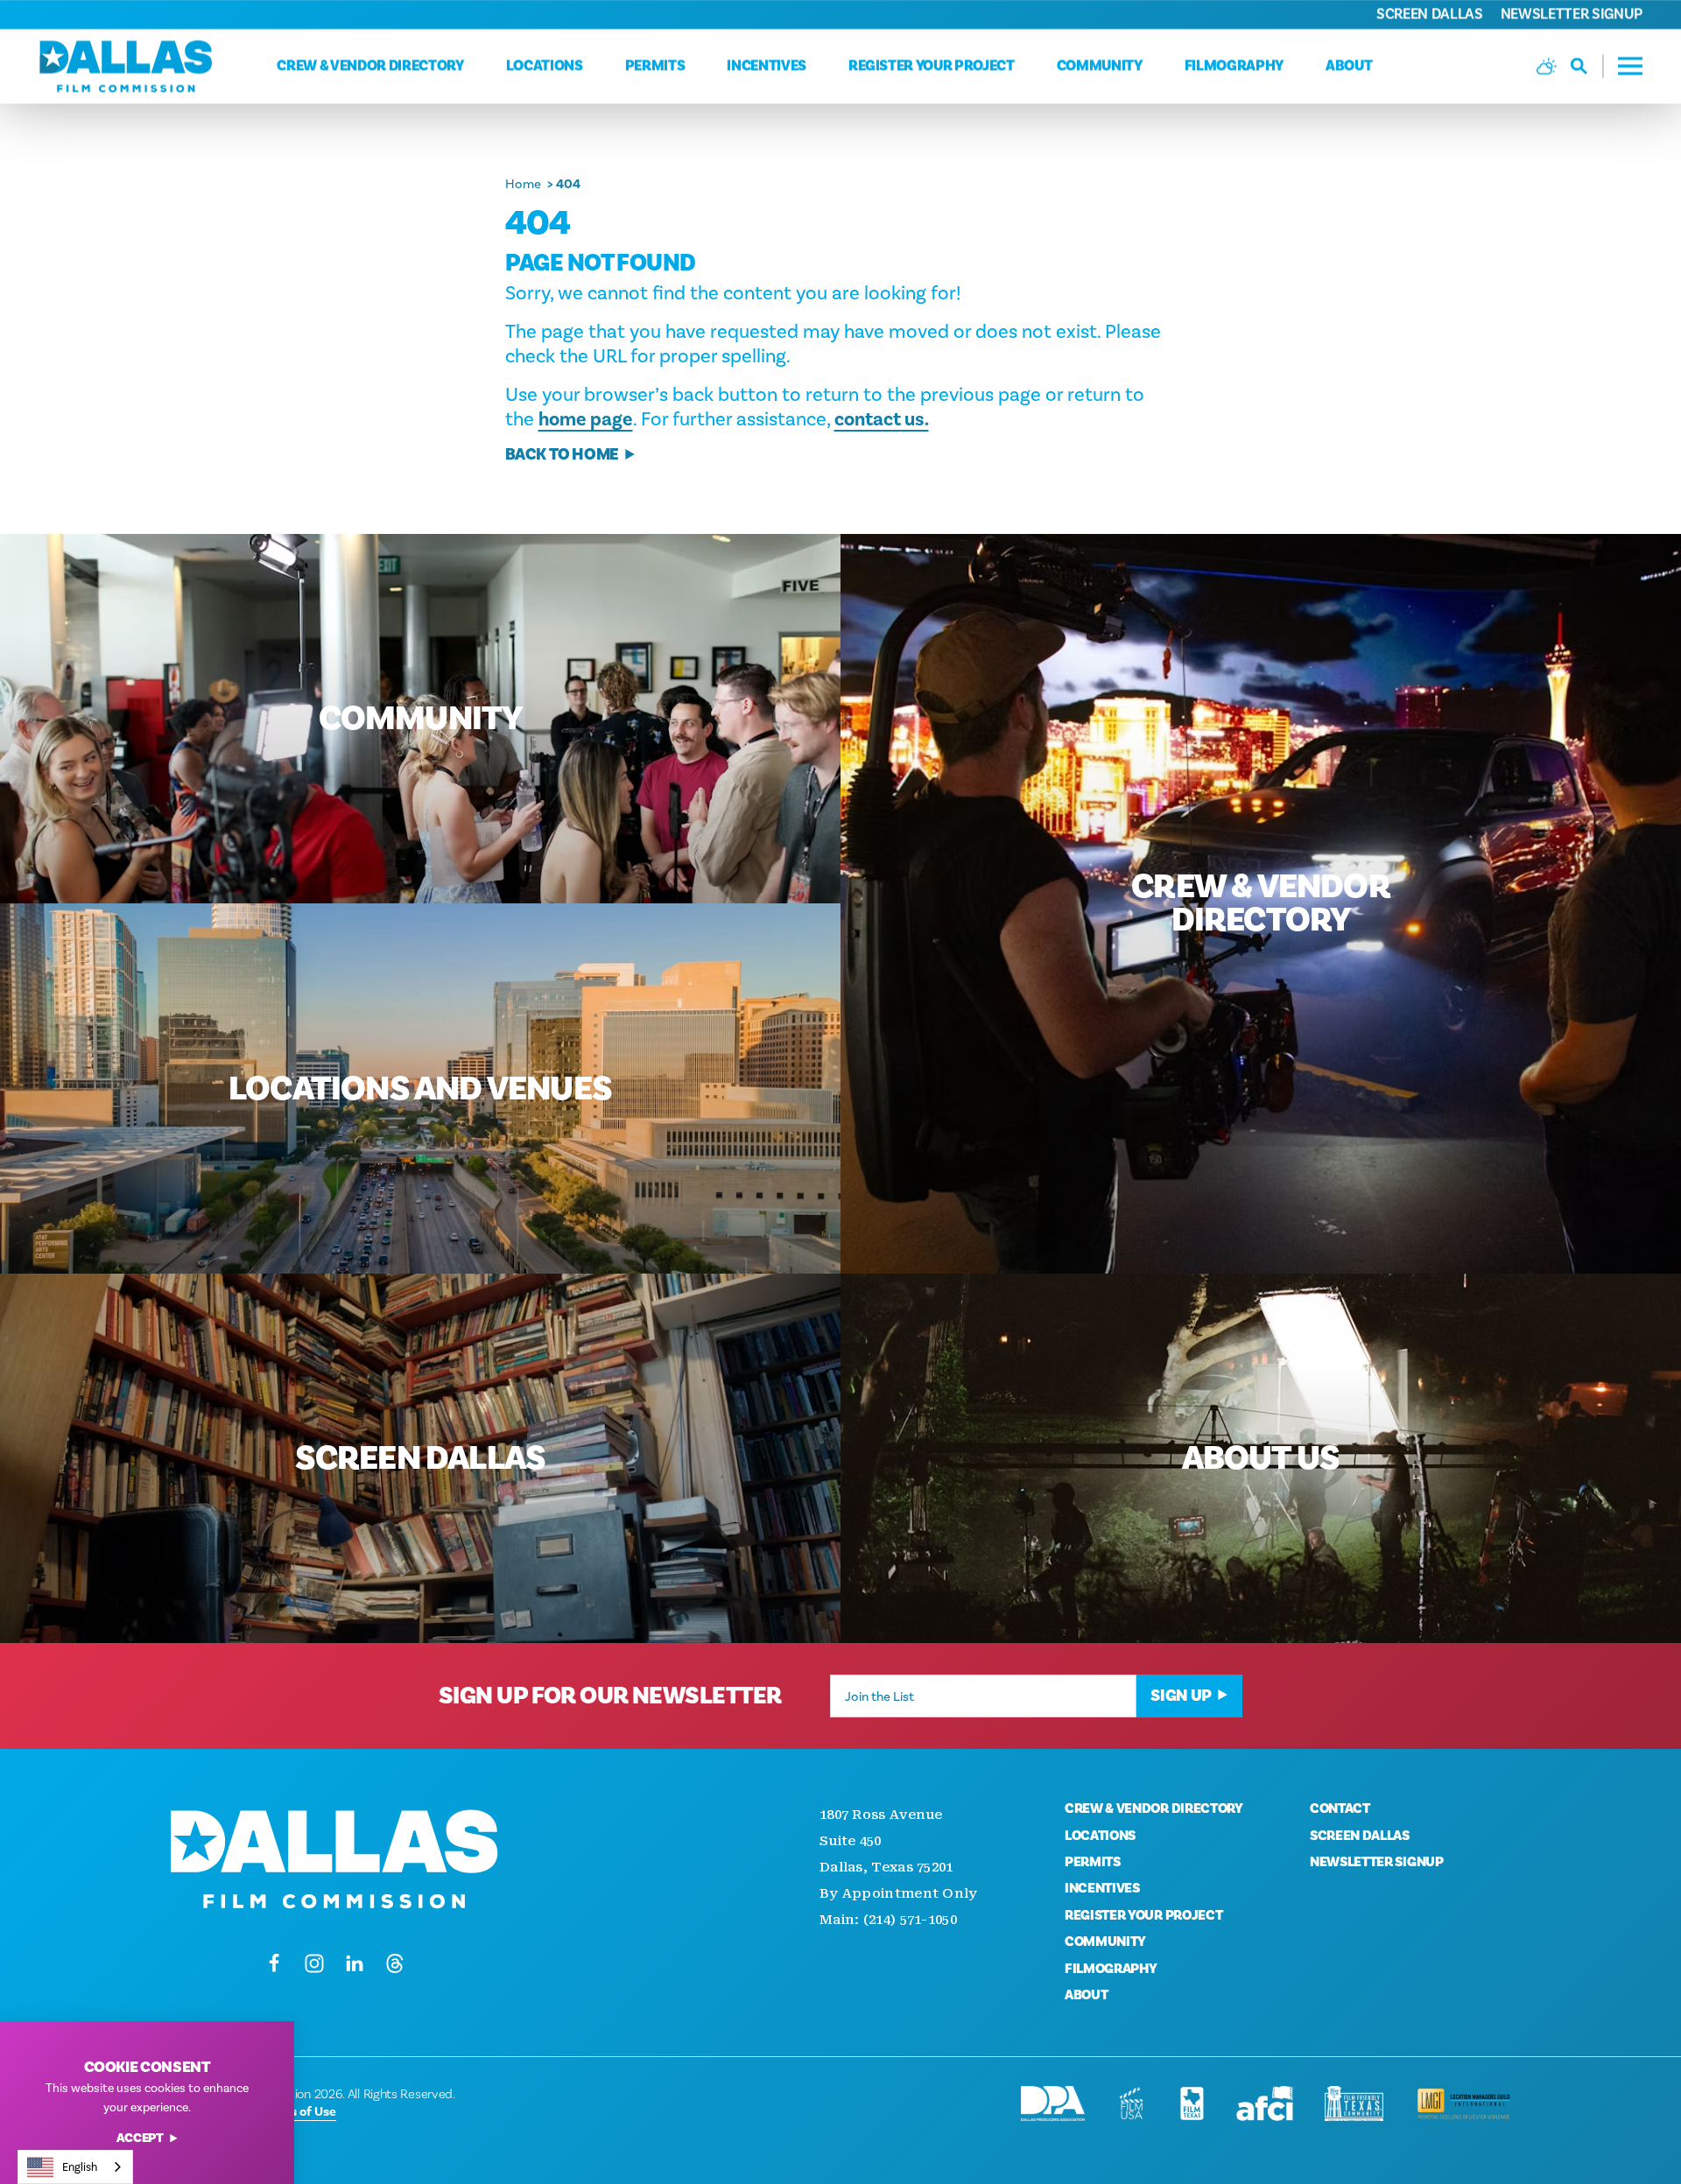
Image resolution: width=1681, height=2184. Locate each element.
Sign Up (1181, 1696)
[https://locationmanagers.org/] (1464, 2103)
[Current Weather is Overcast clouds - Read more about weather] (1547, 66)
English (80, 2167)
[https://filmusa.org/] (1132, 2103)
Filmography (1234, 66)
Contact (1340, 1808)
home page (586, 419)
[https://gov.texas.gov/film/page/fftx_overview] (1354, 2103)
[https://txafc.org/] (1192, 2103)
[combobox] (75, 2167)
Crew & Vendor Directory (370, 66)
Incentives (767, 66)
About (1349, 66)
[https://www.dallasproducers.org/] (1053, 2103)
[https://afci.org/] (1265, 2103)
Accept (140, 2139)
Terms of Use (298, 2111)
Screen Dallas (1430, 14)
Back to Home (562, 455)
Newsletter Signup (1572, 14)
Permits (655, 66)
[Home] (126, 66)
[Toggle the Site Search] (1587, 66)
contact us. (882, 419)
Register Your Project (932, 66)
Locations (545, 66)
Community (1100, 66)
